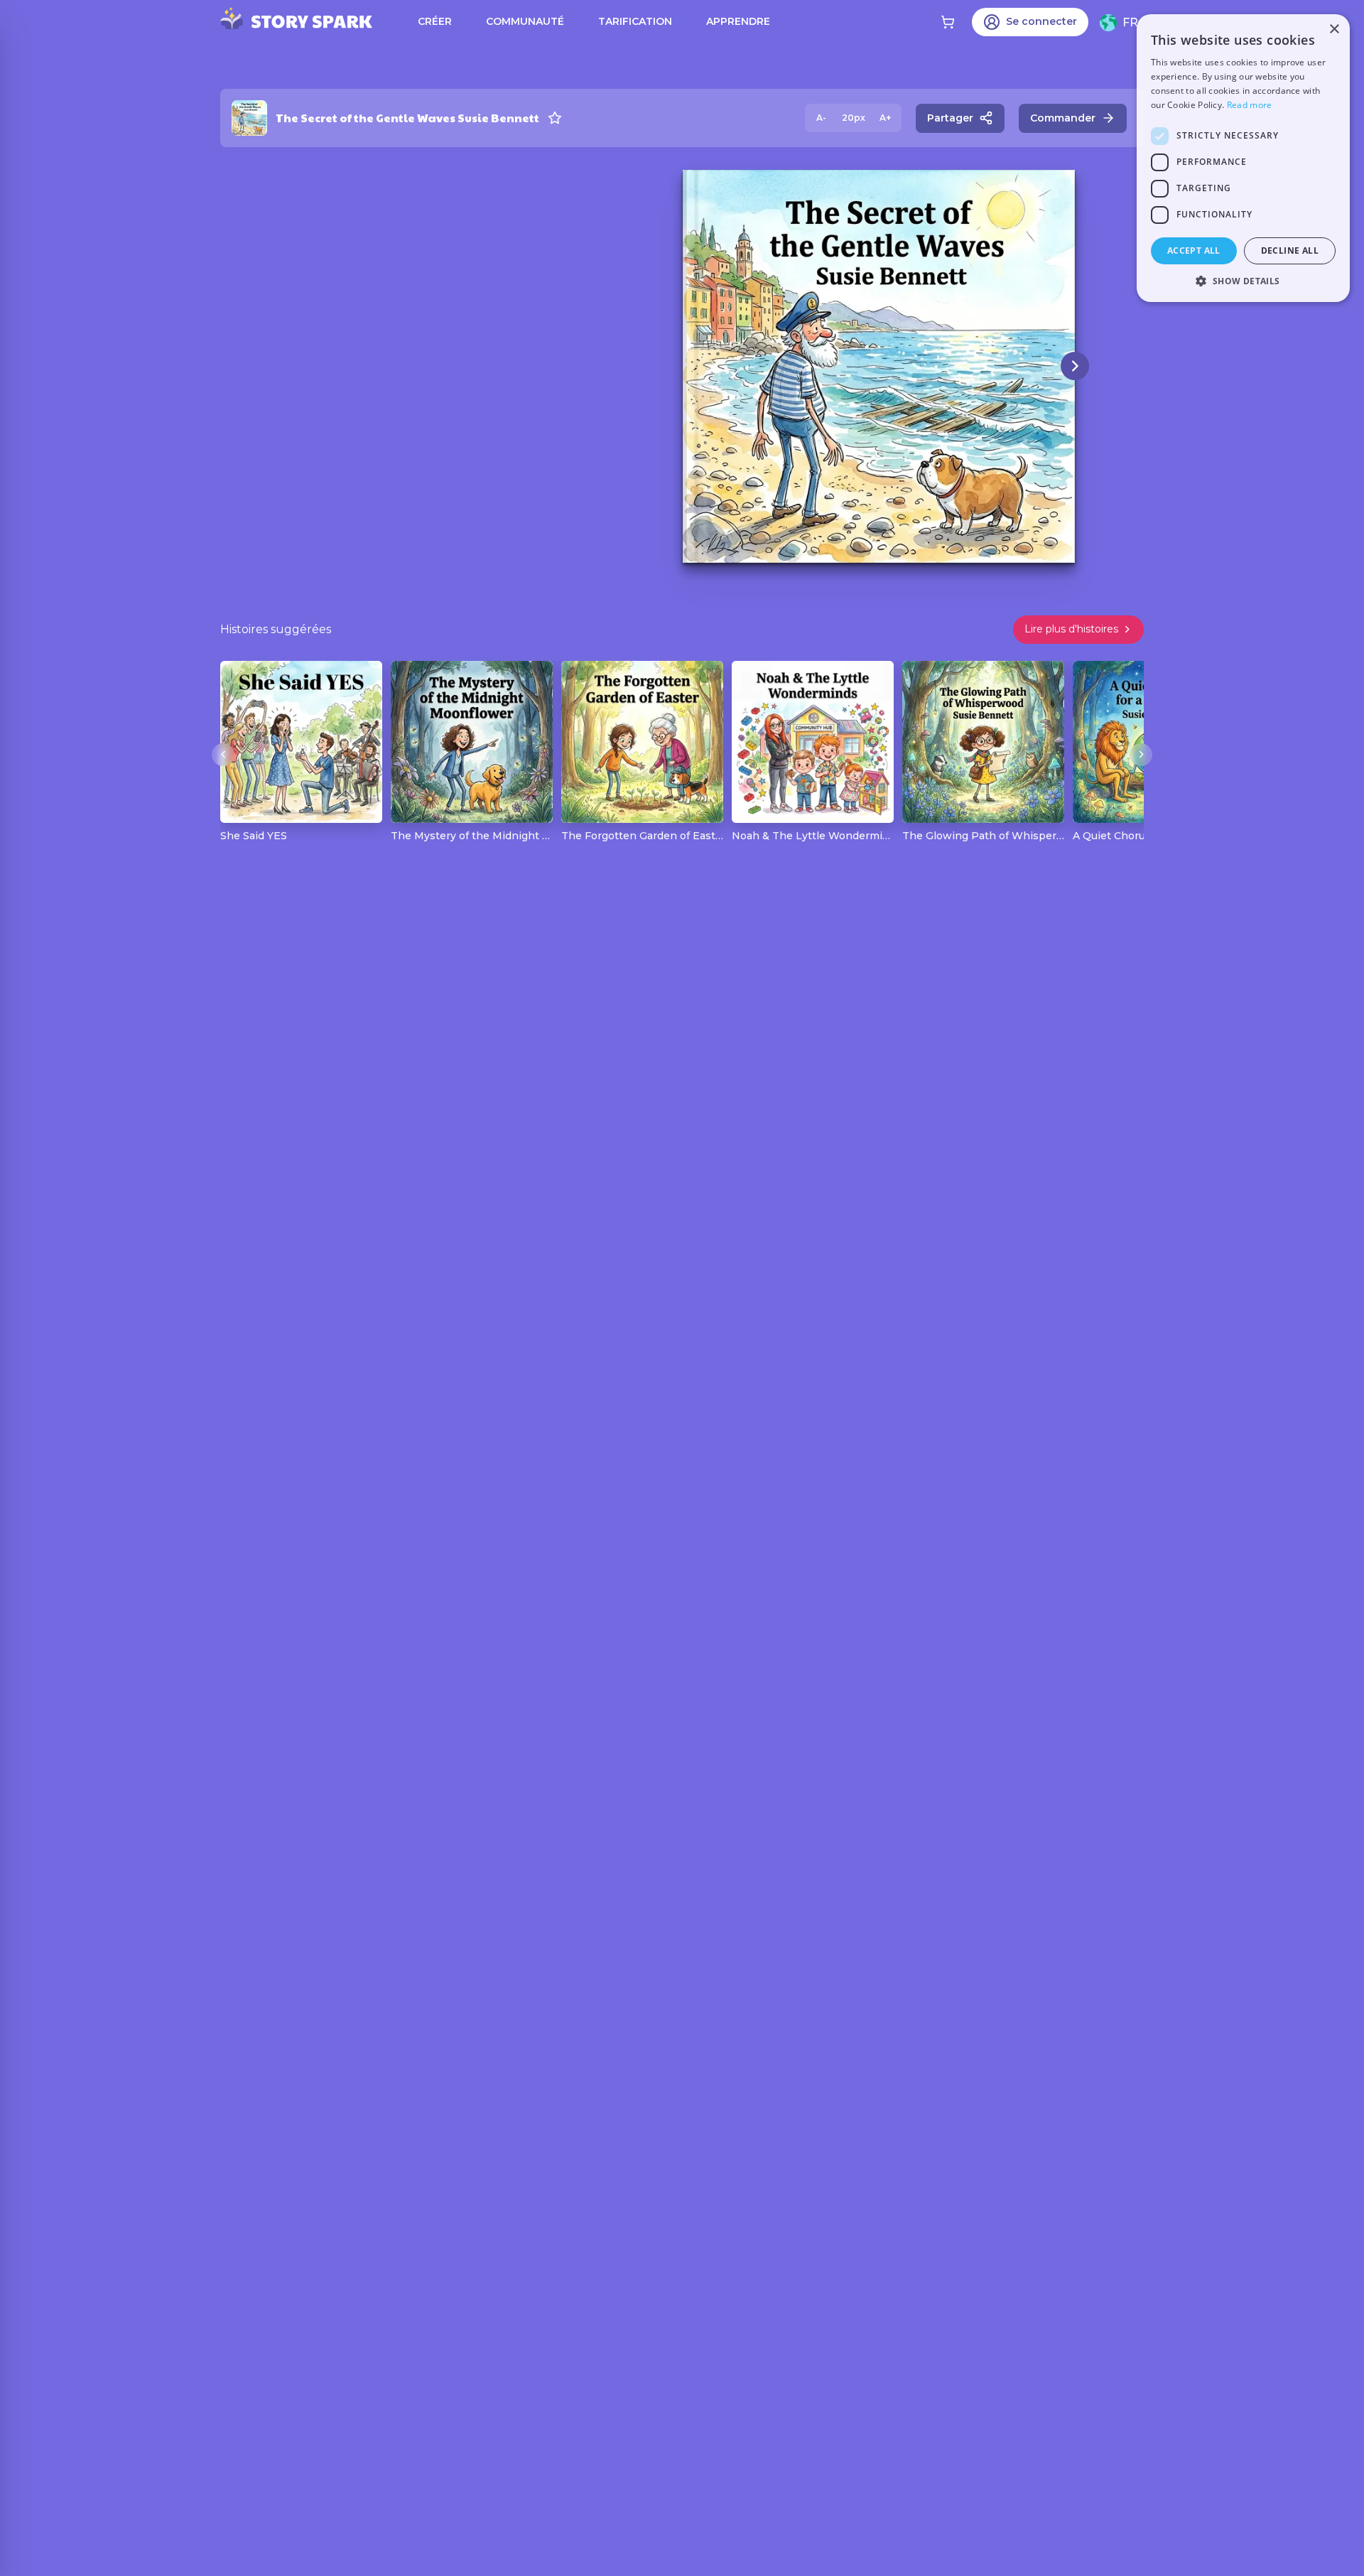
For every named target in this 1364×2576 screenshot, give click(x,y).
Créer (435, 21)
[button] (1243, 281)
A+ (885, 118)
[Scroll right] (1141, 755)
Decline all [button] (1290, 250)
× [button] (1334, 29)
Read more (1250, 105)
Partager (950, 118)
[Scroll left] (223, 755)
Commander (1063, 118)
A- (821, 118)
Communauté (525, 21)
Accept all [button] (1194, 250)
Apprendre (738, 21)
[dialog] (1243, 158)
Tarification (635, 21)
